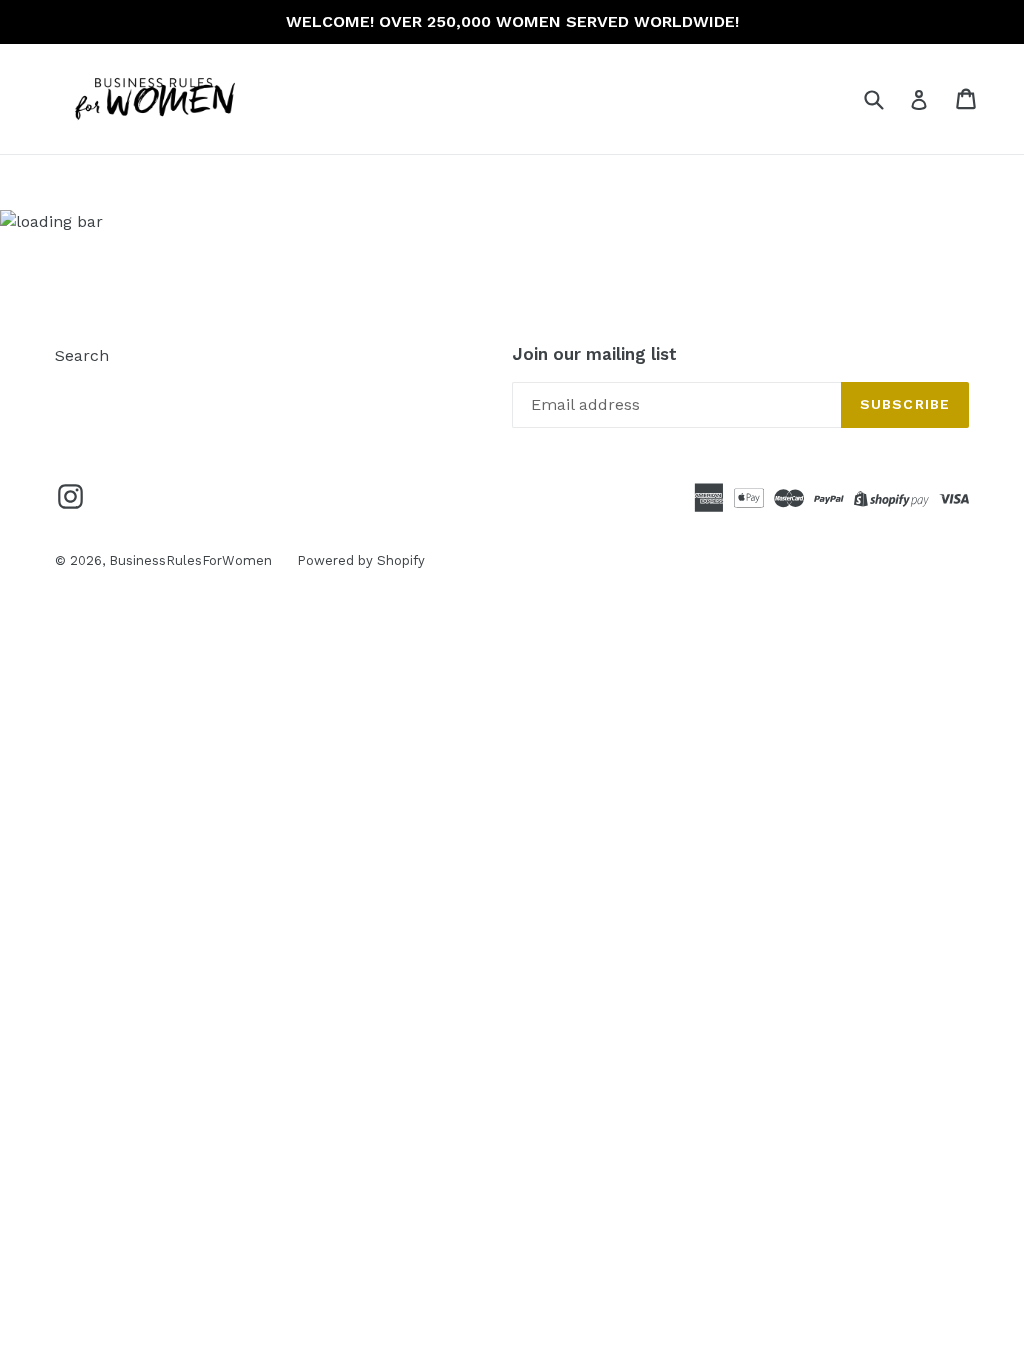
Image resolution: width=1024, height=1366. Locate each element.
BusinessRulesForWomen (190, 560)
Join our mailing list (594, 354)
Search (82, 355)
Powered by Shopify (361, 560)
